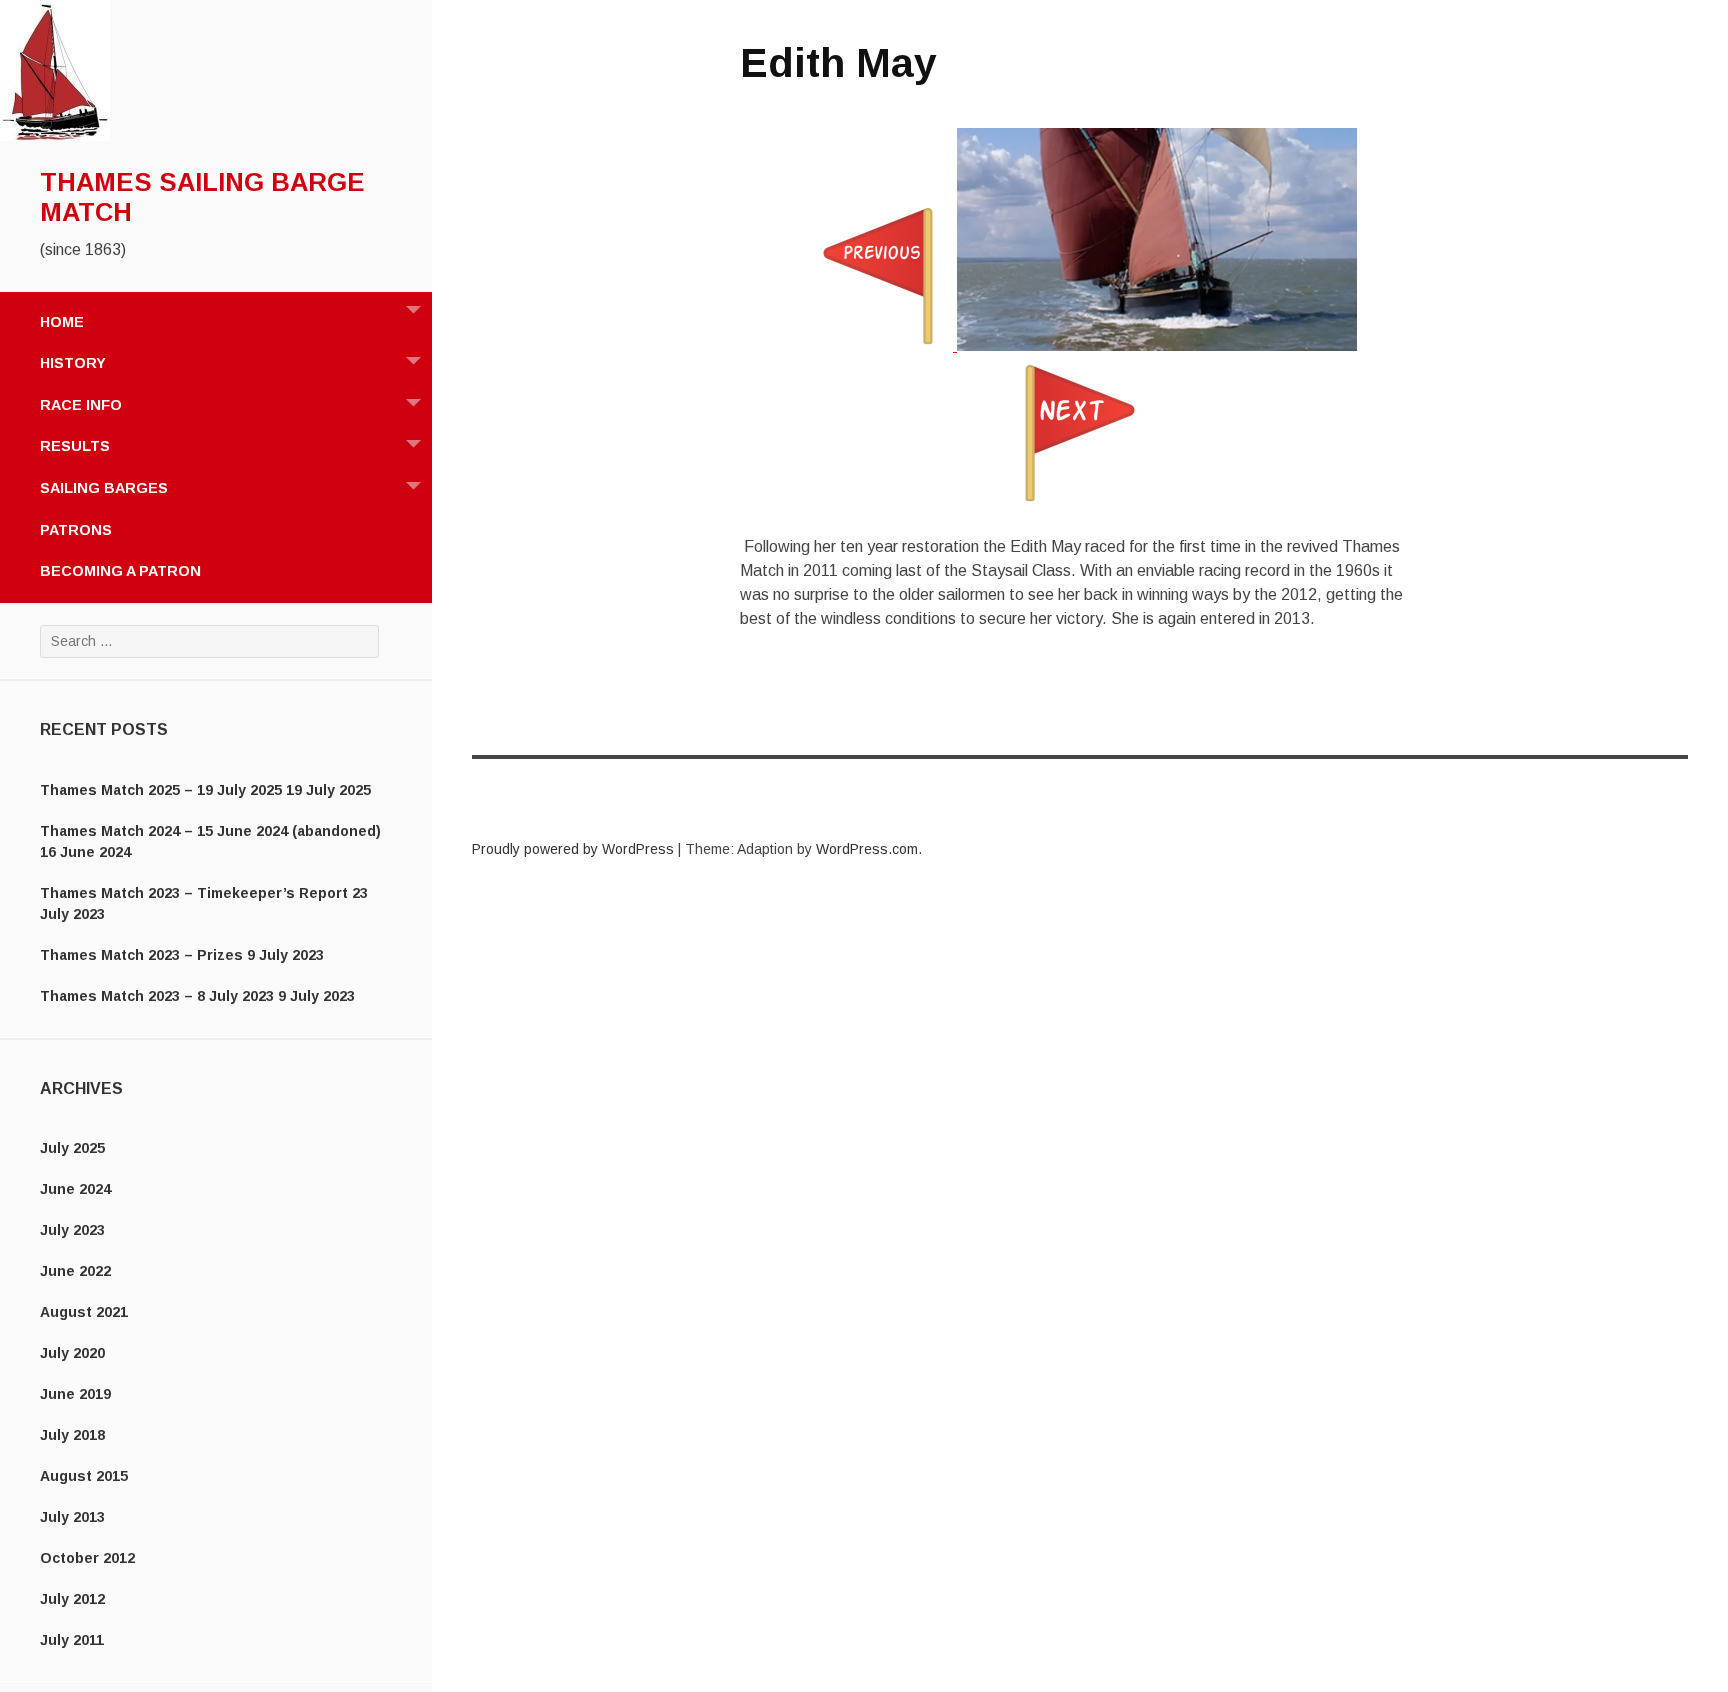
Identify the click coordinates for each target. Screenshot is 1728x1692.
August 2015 (84, 1476)
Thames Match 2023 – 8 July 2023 (157, 996)
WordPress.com (867, 849)
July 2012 (72, 1599)
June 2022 (75, 1271)
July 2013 (72, 1517)
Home (62, 322)
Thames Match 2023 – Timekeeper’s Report (194, 893)
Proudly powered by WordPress (573, 849)
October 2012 (87, 1558)
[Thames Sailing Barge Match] (55, 136)
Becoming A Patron (120, 571)
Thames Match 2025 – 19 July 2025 (161, 790)
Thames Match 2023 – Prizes (141, 955)
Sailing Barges (104, 488)
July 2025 (72, 1148)
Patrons (76, 530)
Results (75, 446)
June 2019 (75, 1394)
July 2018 (72, 1435)
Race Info (81, 405)
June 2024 (75, 1189)
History (73, 363)
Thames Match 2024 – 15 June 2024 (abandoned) (210, 831)
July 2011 (72, 1640)
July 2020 (72, 1353)
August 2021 (84, 1312)
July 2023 (72, 1230)
